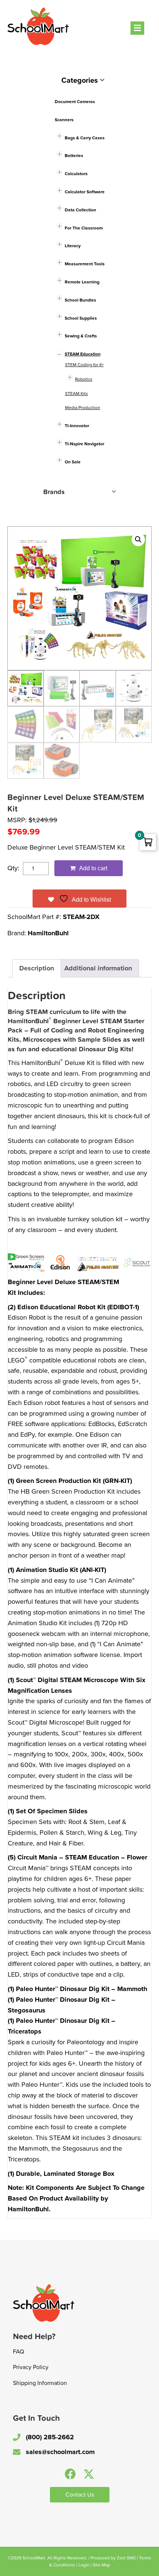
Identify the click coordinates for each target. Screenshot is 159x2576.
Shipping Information (40, 2383)
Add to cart (93, 868)
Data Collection (80, 210)
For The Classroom (84, 228)
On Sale (73, 462)
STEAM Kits (77, 394)
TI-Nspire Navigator (84, 444)
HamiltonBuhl (48, 933)
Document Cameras (75, 102)
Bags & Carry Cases (85, 138)
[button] (138, 540)
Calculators (76, 174)
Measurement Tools (85, 264)
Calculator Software (85, 192)
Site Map (102, 2565)
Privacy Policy (31, 2367)
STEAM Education (83, 354)
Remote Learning (82, 282)
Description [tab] (37, 968)
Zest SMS (126, 2558)
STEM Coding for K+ (84, 365)
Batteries (74, 156)
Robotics (84, 379)
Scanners (64, 120)
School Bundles (80, 300)
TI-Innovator (77, 426)
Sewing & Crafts (81, 336)
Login (84, 2565)
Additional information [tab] (98, 968)
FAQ (18, 2352)
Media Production (83, 408)
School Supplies (81, 318)
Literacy (73, 246)
